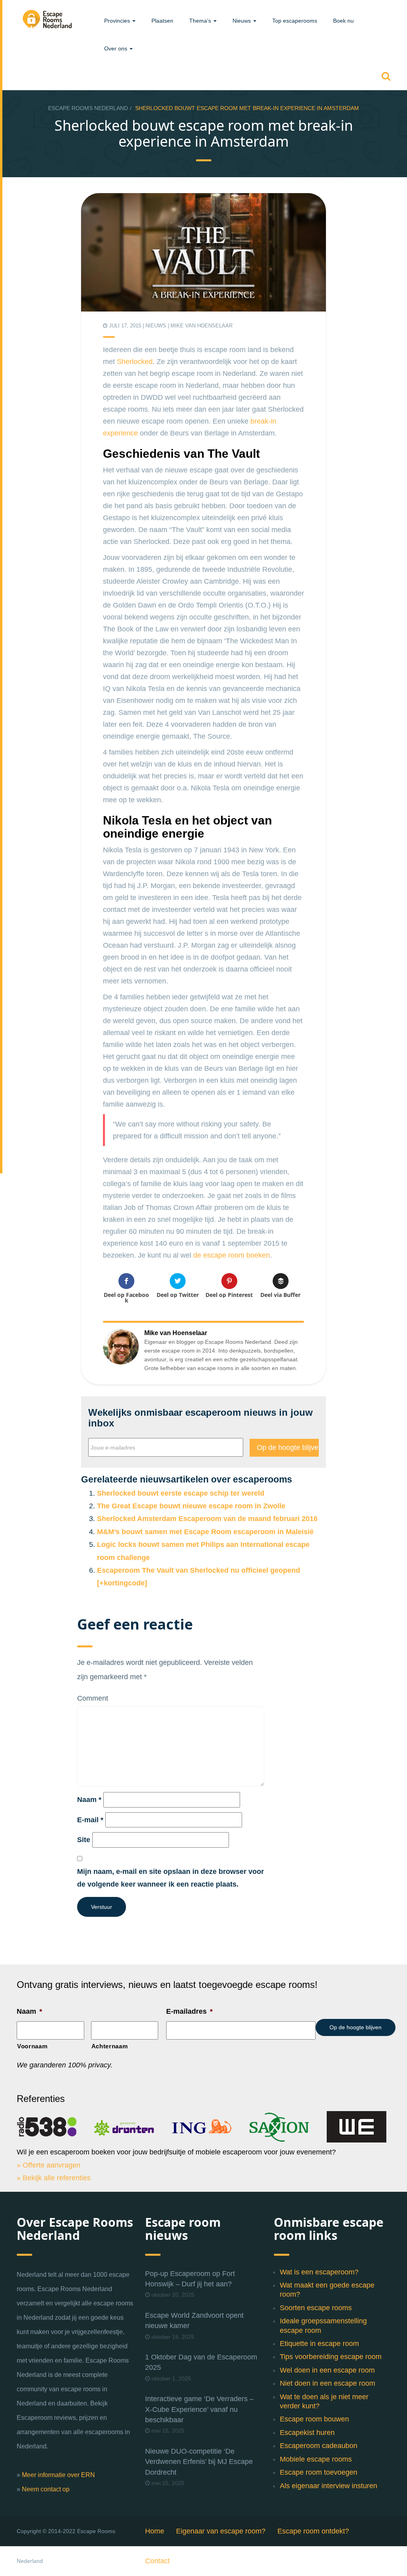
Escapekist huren (307, 2433)
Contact (157, 2561)
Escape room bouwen (314, 2419)
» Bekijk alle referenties (54, 2178)
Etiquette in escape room (319, 2344)
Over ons (116, 48)
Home (155, 2531)
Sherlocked (135, 362)
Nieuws (242, 21)
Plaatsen (162, 21)
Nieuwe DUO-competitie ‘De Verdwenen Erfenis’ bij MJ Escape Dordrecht (199, 2462)
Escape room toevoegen (319, 2472)
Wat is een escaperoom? (319, 2272)
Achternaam (110, 2046)
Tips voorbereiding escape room (331, 2357)
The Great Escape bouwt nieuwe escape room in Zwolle (191, 1506)
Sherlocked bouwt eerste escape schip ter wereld (181, 1493)
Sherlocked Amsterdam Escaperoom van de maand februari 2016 (207, 1519)
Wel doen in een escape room (327, 2370)
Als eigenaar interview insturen (329, 2486)
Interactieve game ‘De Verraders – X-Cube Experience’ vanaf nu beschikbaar (199, 2409)
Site (84, 1840)
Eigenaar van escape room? (221, 2531)
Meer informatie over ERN (58, 2475)
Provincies (118, 21)
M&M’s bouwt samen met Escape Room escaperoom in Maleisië (205, 1532)
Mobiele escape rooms (316, 2459)
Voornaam (32, 2046)
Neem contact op (46, 2489)
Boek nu (343, 21)
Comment (93, 1698)
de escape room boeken (232, 1255)
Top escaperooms (295, 21)
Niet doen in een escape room (328, 2383)
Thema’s (201, 21)
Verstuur (102, 1907)
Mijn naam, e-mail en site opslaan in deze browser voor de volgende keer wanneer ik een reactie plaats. (171, 1878)
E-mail (90, 1820)
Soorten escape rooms (316, 2308)
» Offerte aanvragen (48, 2165)
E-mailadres (189, 2011)
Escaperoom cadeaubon (319, 2446)
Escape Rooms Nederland (88, 108)
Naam (89, 1800)
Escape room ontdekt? (313, 2531)
